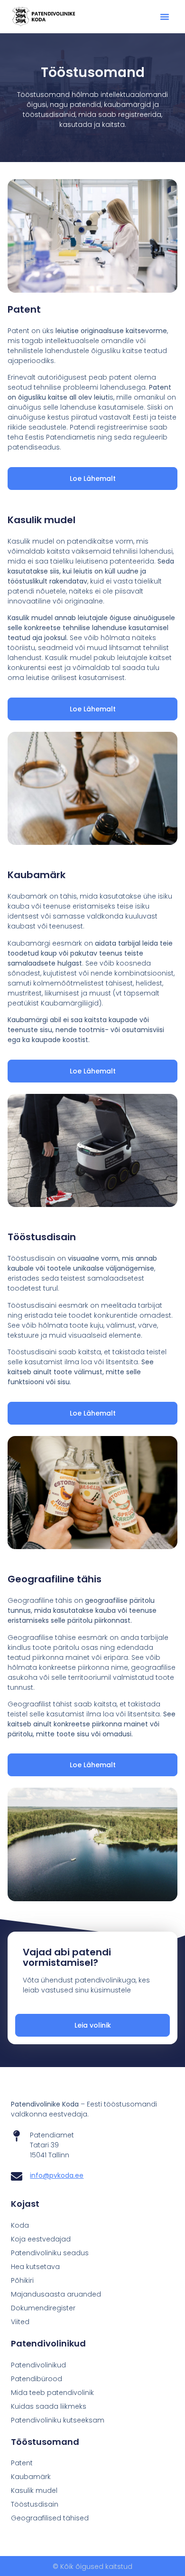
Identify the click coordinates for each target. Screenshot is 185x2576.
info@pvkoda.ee (57, 2175)
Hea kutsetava (35, 2267)
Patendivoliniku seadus (50, 2253)
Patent (22, 2463)
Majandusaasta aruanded (56, 2294)
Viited (20, 2322)
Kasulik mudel (34, 2490)
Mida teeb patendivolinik (52, 2393)
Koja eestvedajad (41, 2239)
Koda (20, 2225)
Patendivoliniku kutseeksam (58, 2420)
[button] (165, 17)
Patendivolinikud (38, 2365)
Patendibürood (37, 2379)
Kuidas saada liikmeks (49, 2406)
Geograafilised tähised (50, 2518)
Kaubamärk (31, 2477)
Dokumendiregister (43, 2308)
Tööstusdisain (35, 2504)
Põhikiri (22, 2280)
